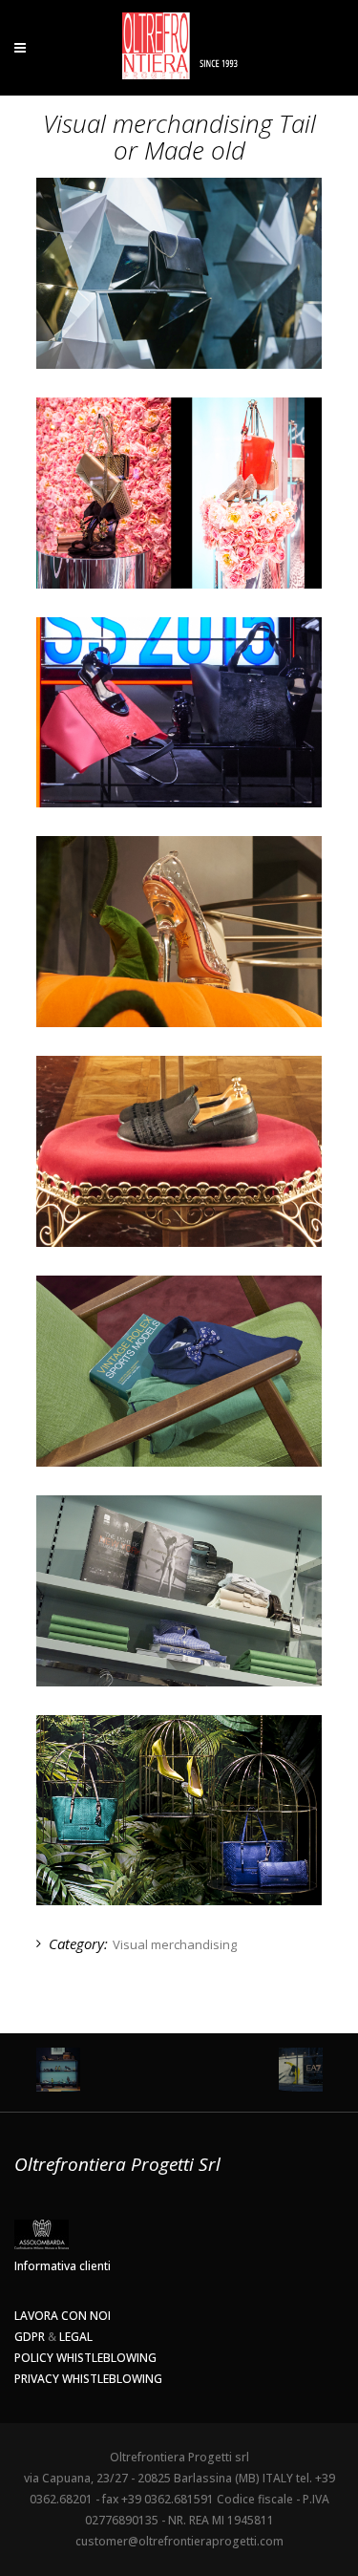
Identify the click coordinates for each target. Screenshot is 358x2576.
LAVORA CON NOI (63, 2316)
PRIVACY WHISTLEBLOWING (88, 2379)
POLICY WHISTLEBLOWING (85, 2358)
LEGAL (76, 2337)
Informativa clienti (63, 2266)
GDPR (30, 2337)
